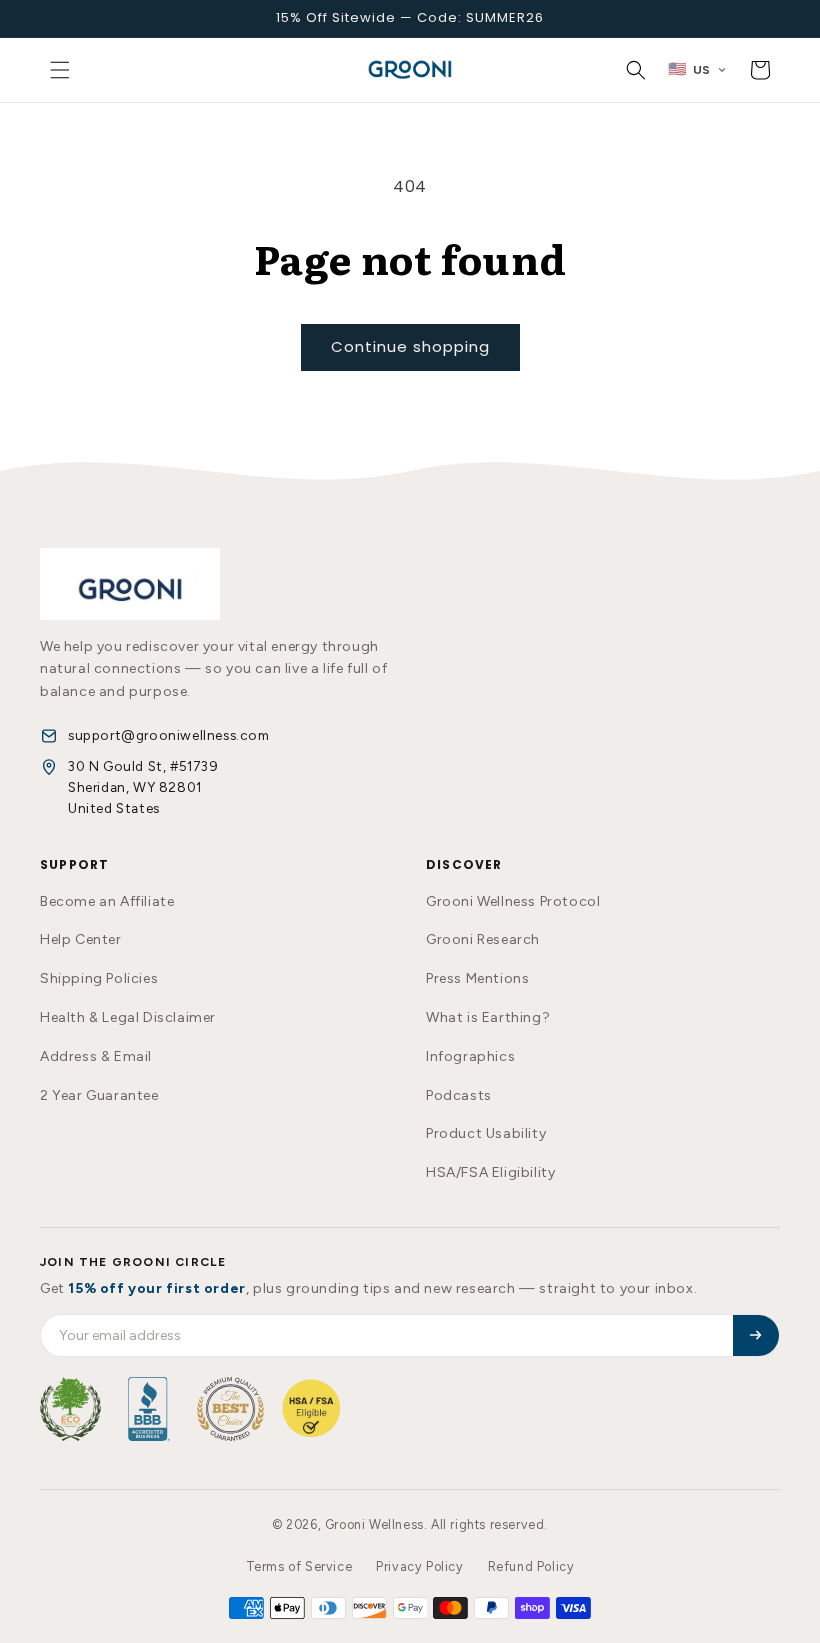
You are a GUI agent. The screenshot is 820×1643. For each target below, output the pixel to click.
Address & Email (96, 1056)
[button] (60, 70)
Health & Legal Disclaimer (128, 1017)
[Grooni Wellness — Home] (130, 584)
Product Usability (486, 1133)
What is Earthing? (488, 1017)
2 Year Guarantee (99, 1095)
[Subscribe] (756, 1335)
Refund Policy (531, 1566)
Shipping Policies (99, 978)
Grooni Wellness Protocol (513, 901)
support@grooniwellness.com (169, 735)
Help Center (81, 939)
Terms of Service (299, 1566)
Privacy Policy (419, 1566)
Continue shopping (410, 346)
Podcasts (459, 1095)
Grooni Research (483, 939)
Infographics (470, 1056)
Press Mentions (477, 978)
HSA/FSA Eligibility (490, 1172)
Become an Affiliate (107, 901)
